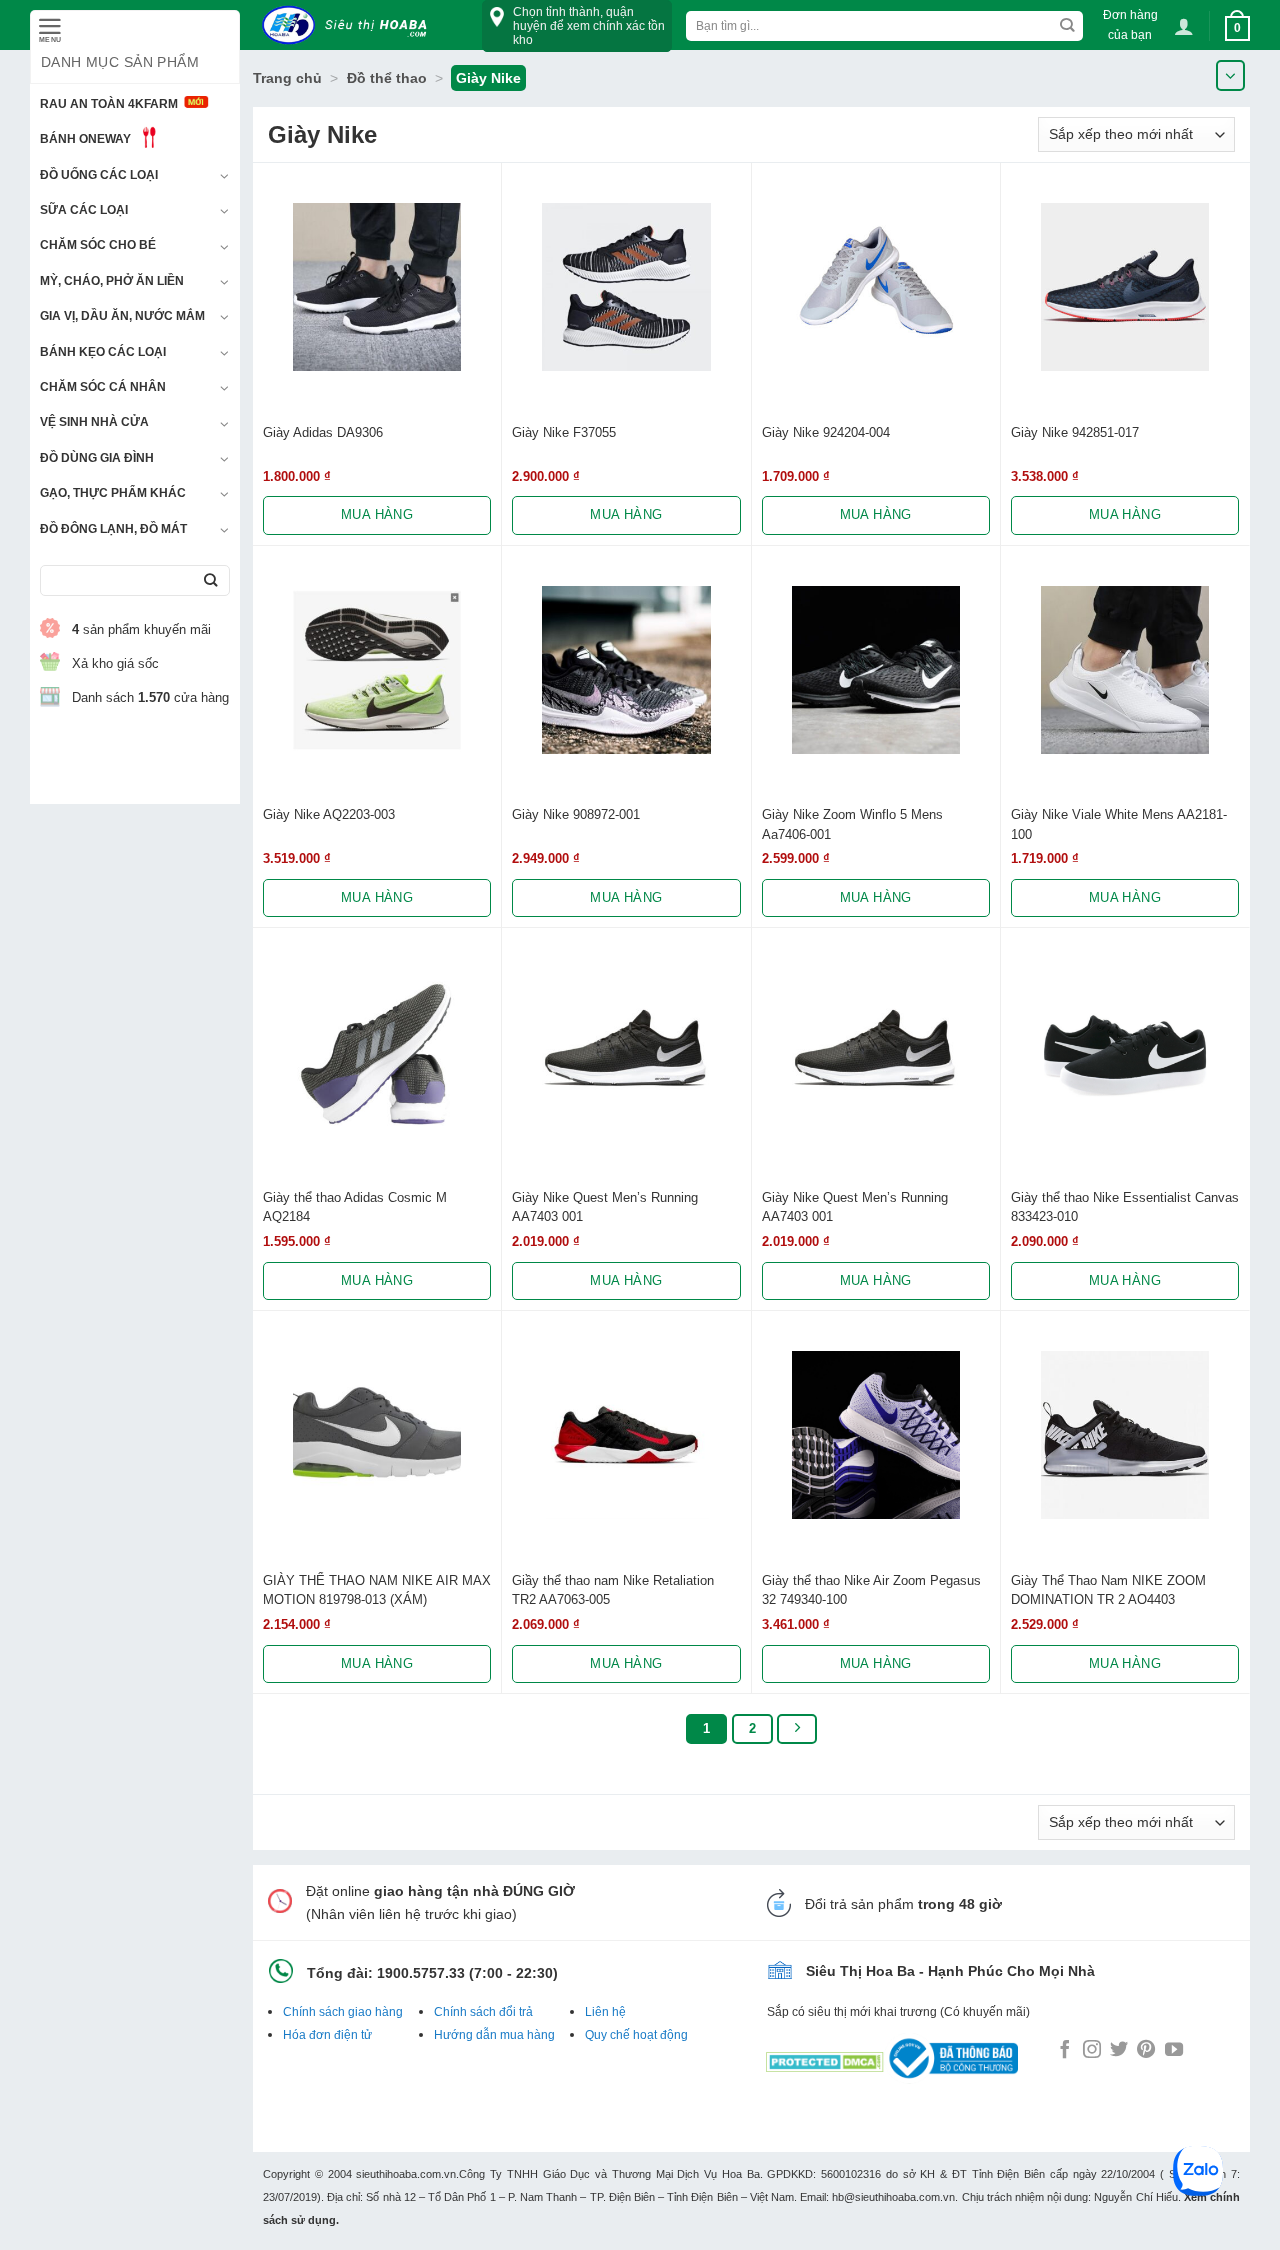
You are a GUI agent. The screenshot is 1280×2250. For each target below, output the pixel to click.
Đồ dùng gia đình (97, 458)
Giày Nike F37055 (564, 432)
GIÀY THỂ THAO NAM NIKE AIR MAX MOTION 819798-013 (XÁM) (377, 1590)
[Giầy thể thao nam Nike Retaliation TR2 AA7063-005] (626, 1435)
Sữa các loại (84, 210)
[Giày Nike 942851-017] (1125, 287)
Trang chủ (287, 78)
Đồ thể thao (387, 78)
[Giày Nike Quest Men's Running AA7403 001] (626, 1052)
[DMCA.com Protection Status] (825, 2057)
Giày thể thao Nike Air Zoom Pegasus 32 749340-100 (871, 1590)
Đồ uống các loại (99, 175)
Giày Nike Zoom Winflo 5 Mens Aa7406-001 (852, 824)
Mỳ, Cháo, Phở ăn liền (112, 281)
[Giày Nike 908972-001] (626, 670)
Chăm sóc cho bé (98, 245)
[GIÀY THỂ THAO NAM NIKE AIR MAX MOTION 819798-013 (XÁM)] (377, 1435)
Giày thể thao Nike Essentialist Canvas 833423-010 (1125, 1207)
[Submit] (210, 580)
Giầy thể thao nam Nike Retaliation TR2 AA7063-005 (613, 1590)
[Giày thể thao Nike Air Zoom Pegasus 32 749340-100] (876, 1435)
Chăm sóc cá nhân (103, 387)
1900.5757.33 (421, 1973)
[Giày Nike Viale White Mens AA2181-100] (1125, 670)
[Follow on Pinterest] (1146, 2051)
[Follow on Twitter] (1119, 2051)
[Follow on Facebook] (1065, 2051)
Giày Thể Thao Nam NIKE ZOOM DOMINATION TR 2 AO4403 (1108, 1590)
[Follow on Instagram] (1092, 2051)
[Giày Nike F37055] (626, 287)
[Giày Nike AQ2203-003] (377, 670)
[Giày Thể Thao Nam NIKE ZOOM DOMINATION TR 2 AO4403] (1125, 1435)
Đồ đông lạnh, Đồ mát (113, 529)
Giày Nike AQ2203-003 (329, 814)
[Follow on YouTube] (1174, 2051)
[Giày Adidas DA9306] (377, 287)
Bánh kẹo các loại (103, 352)
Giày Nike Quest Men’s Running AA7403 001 (605, 1207)
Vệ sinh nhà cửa (94, 422)
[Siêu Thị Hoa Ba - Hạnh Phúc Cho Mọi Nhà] (350, 25)
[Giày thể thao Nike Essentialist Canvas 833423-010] (1125, 1052)
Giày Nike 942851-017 (1075, 432)
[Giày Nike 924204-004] (876, 287)
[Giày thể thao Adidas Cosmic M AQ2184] (377, 1052)
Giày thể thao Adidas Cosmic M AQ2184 (355, 1207)
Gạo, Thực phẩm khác (113, 493)
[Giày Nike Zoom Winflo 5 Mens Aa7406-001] (876, 670)
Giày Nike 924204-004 (826, 432)
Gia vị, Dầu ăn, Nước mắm (122, 316)
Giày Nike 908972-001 (576, 814)
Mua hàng (377, 514)
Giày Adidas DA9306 (323, 432)
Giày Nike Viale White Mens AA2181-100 (1119, 824)
